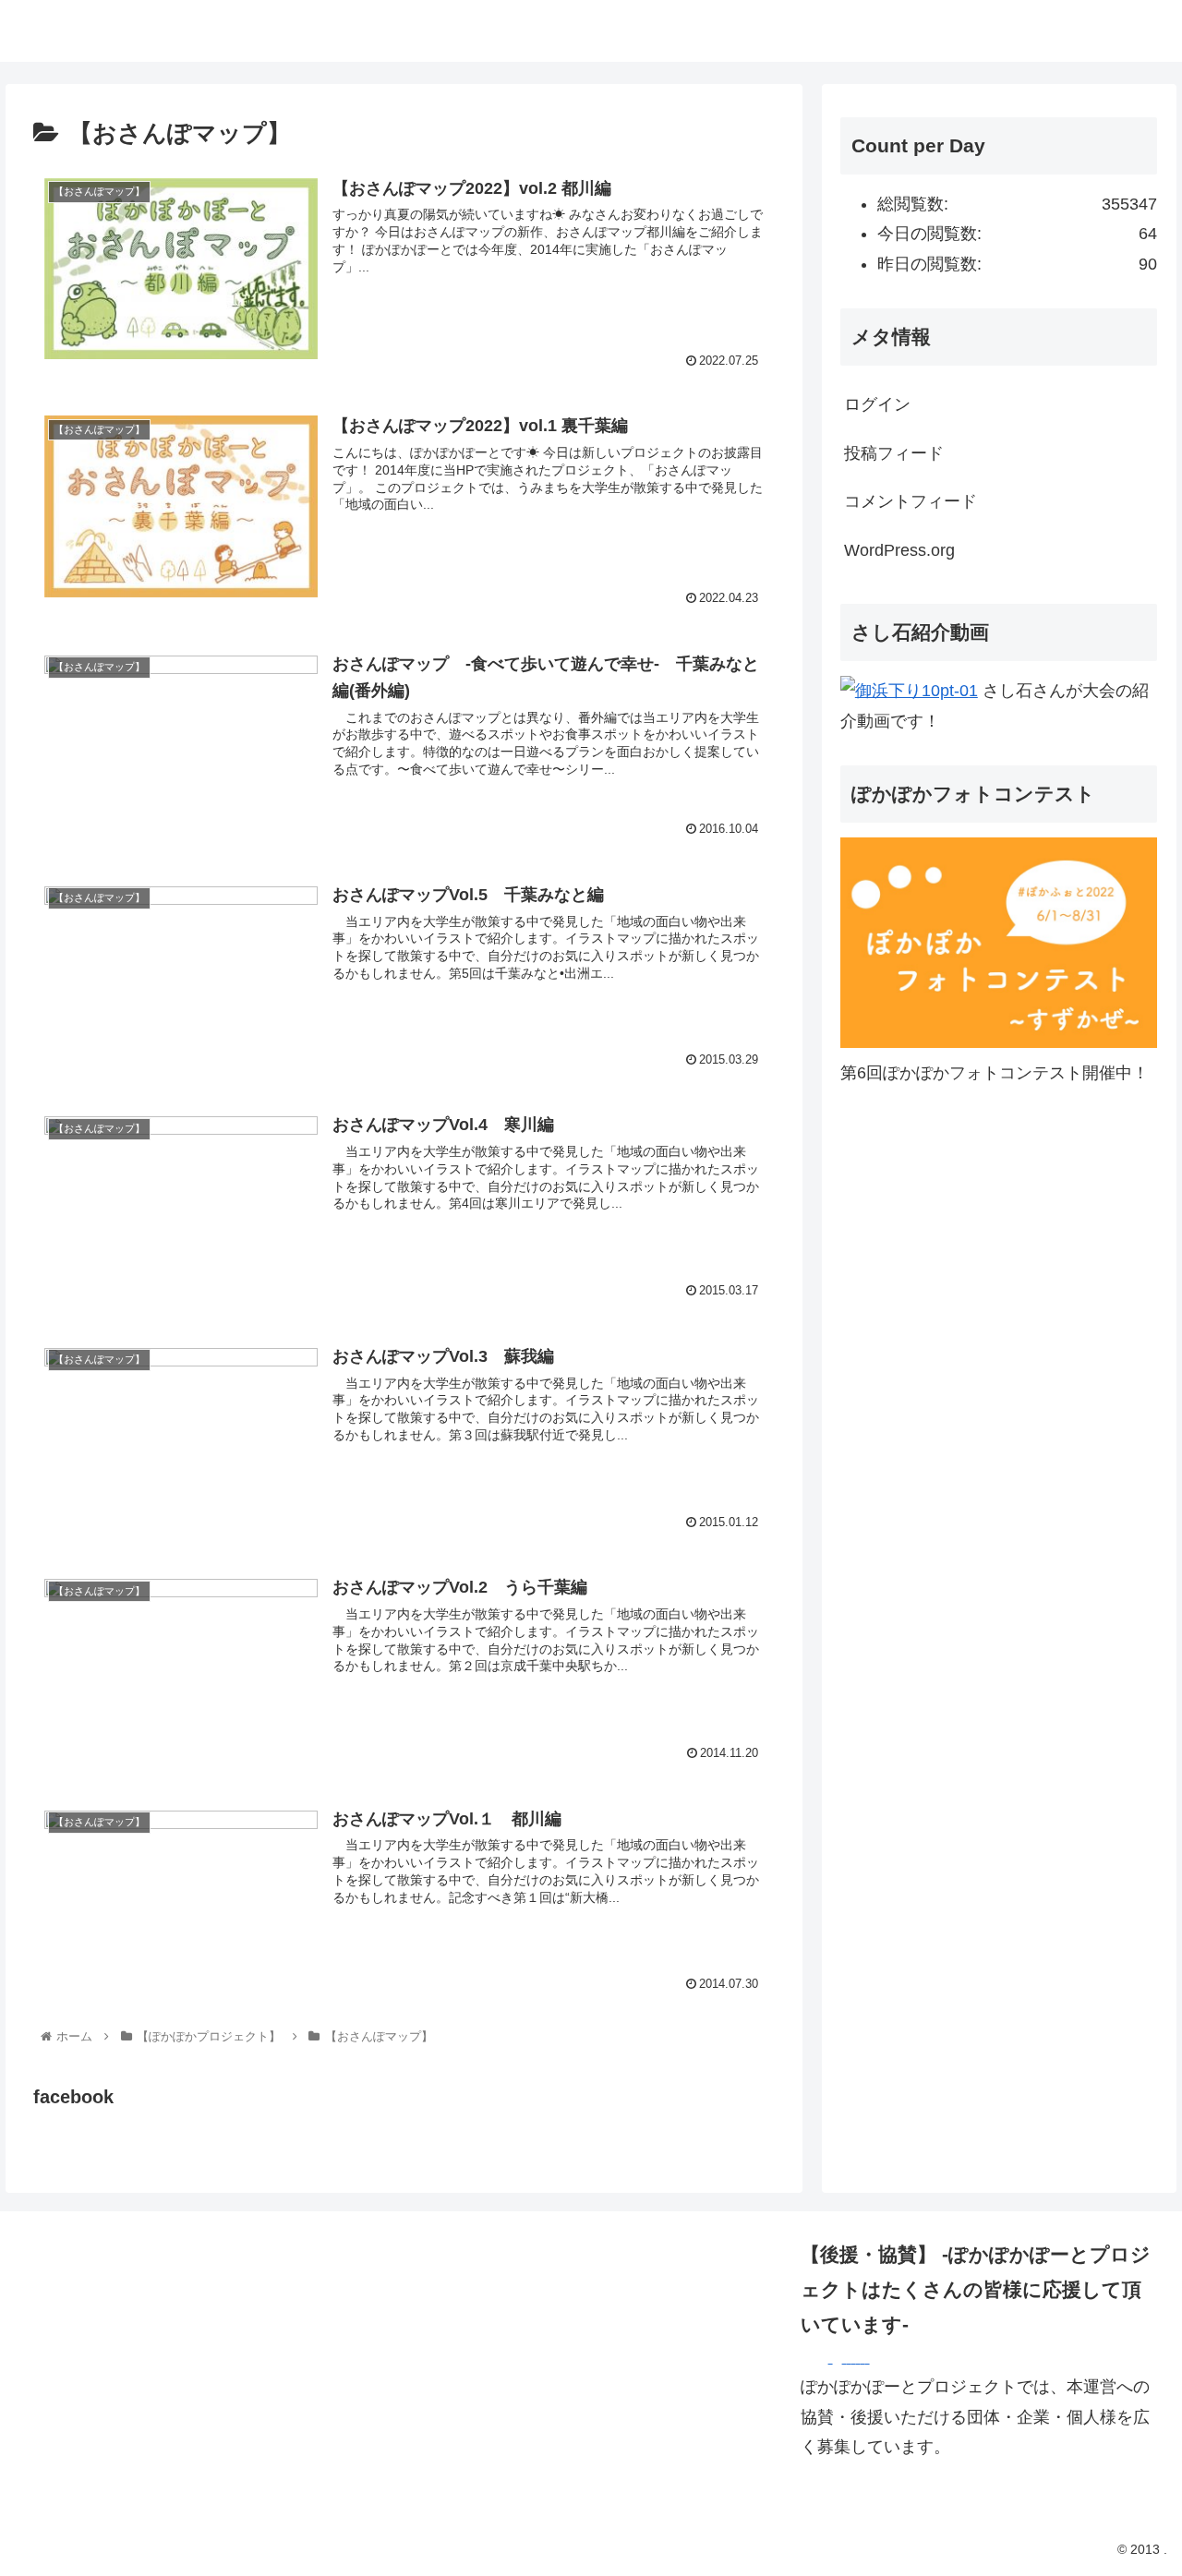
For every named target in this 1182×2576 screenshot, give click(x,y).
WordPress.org (899, 550)
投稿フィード (894, 453)
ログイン (877, 404)
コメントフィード (911, 501)
